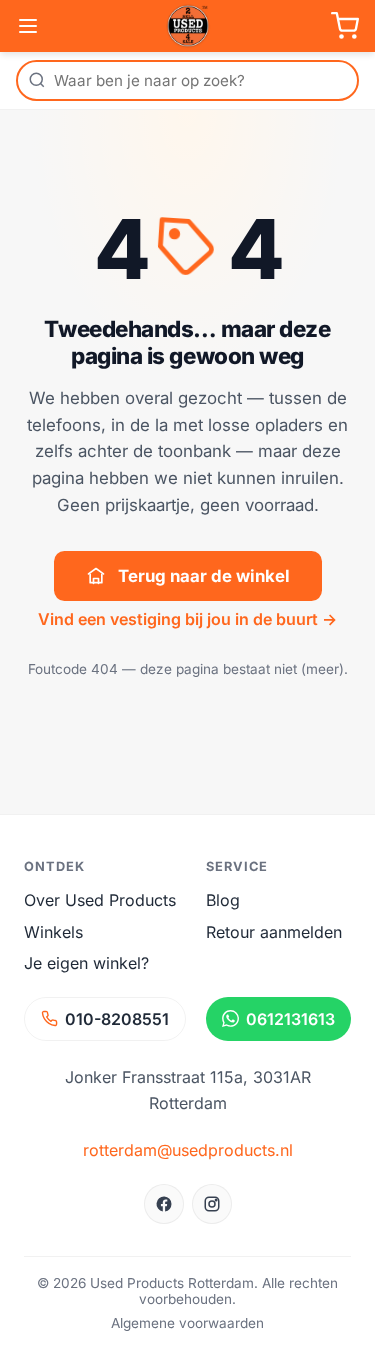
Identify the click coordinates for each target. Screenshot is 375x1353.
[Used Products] (188, 26)
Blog (223, 900)
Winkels (53, 932)
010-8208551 (117, 1019)
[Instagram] (212, 1204)
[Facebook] (164, 1204)
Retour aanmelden (274, 932)
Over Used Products (100, 900)
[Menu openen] (28, 26)
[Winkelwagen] (345, 26)
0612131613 (290, 1019)
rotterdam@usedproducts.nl (188, 1150)
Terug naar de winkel (204, 576)
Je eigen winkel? (86, 963)
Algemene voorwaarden (187, 1323)
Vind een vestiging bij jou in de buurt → (187, 619)
